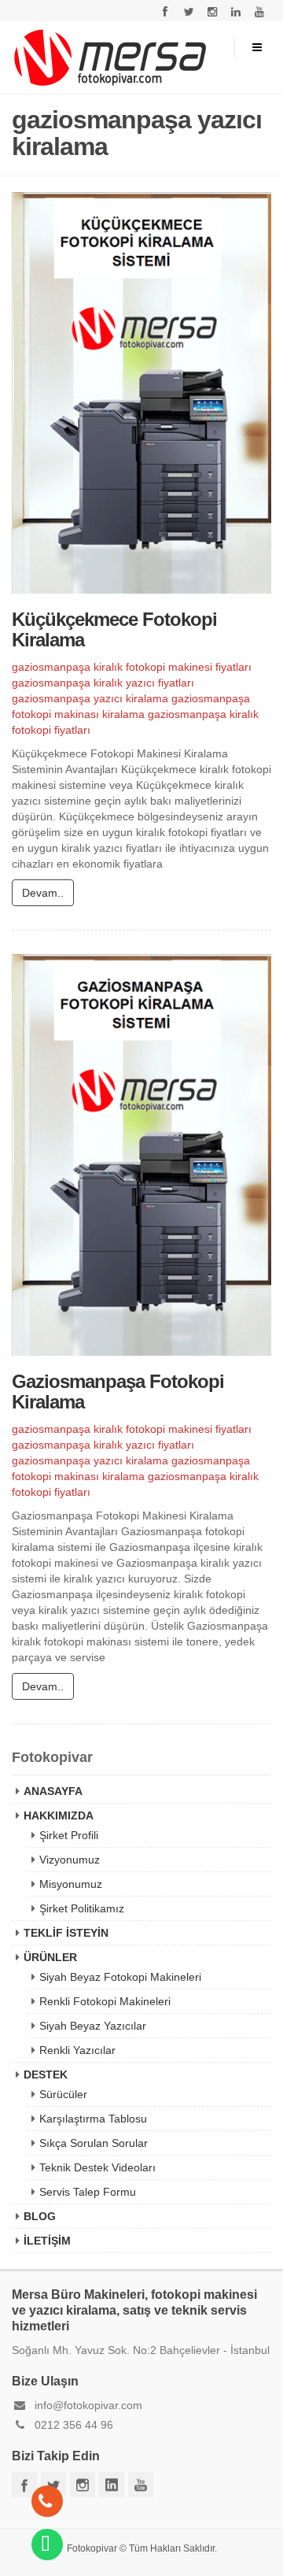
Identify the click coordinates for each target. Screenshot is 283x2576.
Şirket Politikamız (82, 1908)
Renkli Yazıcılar (77, 2050)
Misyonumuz (71, 1884)
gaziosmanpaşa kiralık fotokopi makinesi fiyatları (132, 667)
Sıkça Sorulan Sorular (94, 2143)
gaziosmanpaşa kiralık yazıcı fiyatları (103, 683)
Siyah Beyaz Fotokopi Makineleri (120, 1977)
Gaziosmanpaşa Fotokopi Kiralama (118, 1392)
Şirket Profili (69, 1835)
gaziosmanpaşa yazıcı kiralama (90, 698)
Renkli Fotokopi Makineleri (105, 2001)
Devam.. (43, 893)
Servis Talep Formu (88, 2192)
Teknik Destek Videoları (97, 2167)
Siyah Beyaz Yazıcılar (93, 2026)
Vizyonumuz (70, 1860)
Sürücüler (63, 2094)
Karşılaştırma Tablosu (93, 2119)
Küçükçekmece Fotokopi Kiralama (114, 629)
